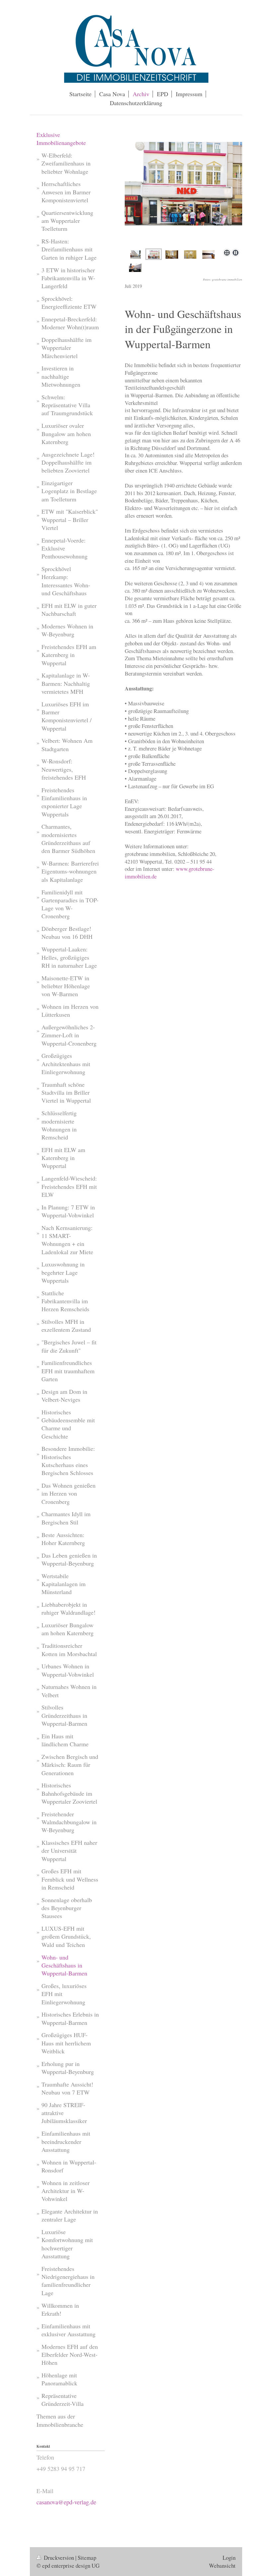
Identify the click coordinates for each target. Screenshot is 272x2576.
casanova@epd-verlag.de (66, 2502)
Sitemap (87, 2558)
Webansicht (222, 2566)
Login (229, 2558)
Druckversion (59, 2558)
